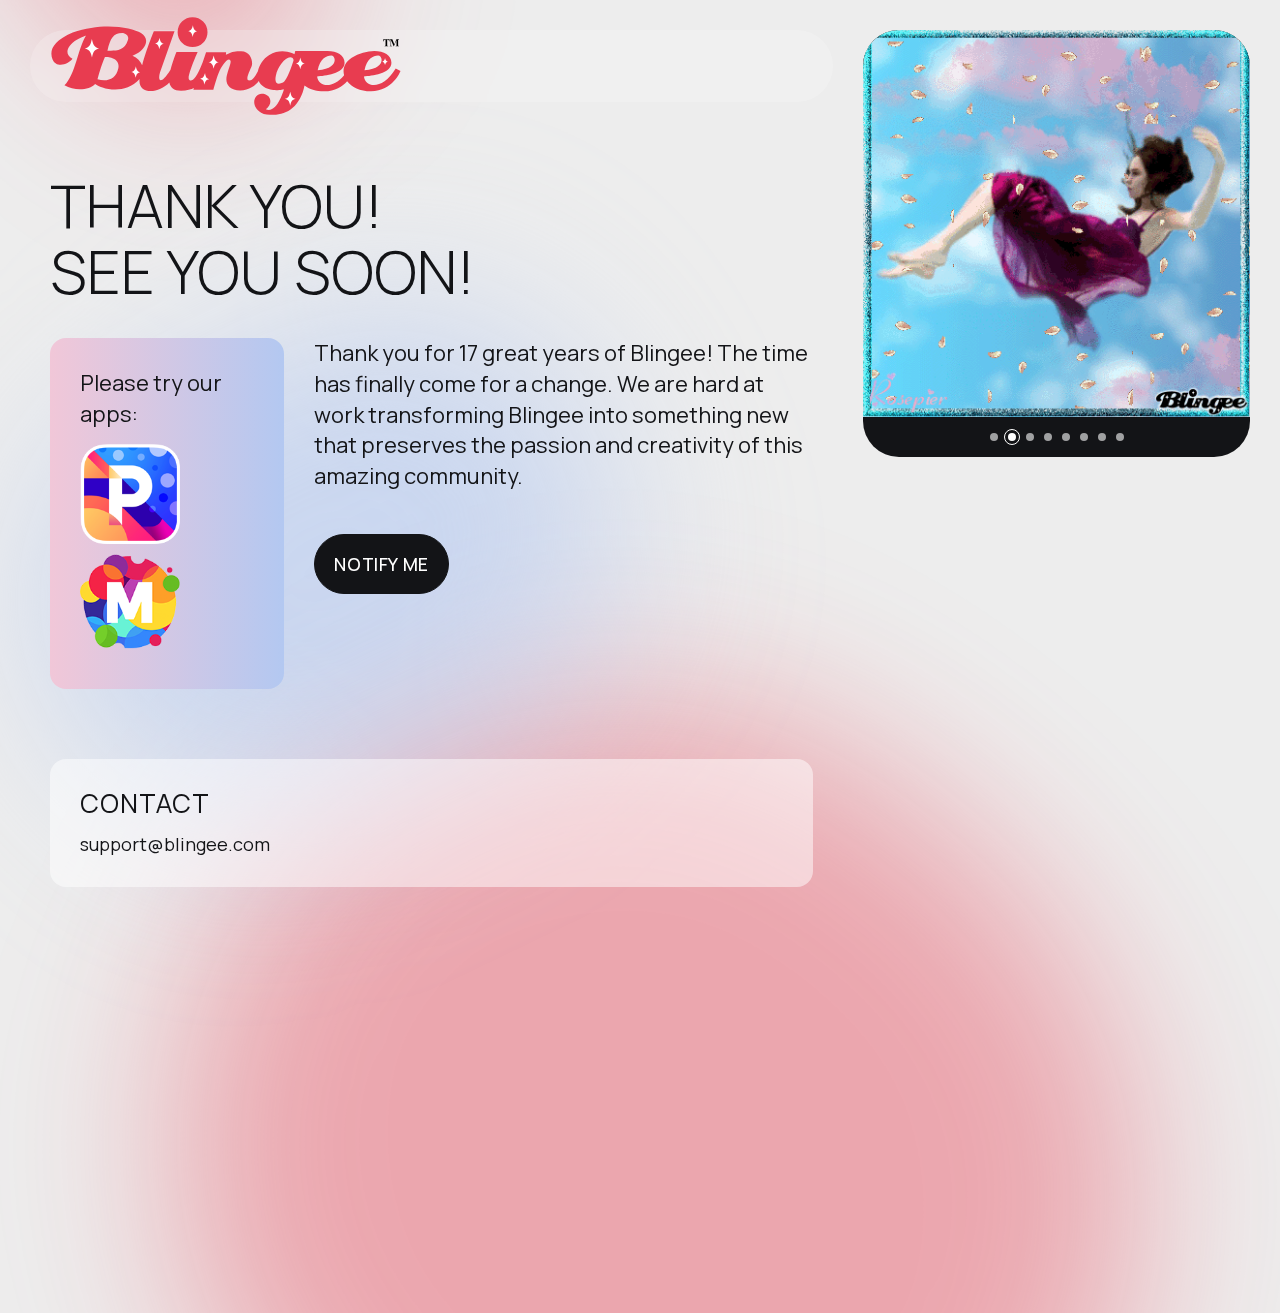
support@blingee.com (175, 844)
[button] (994, 437)
